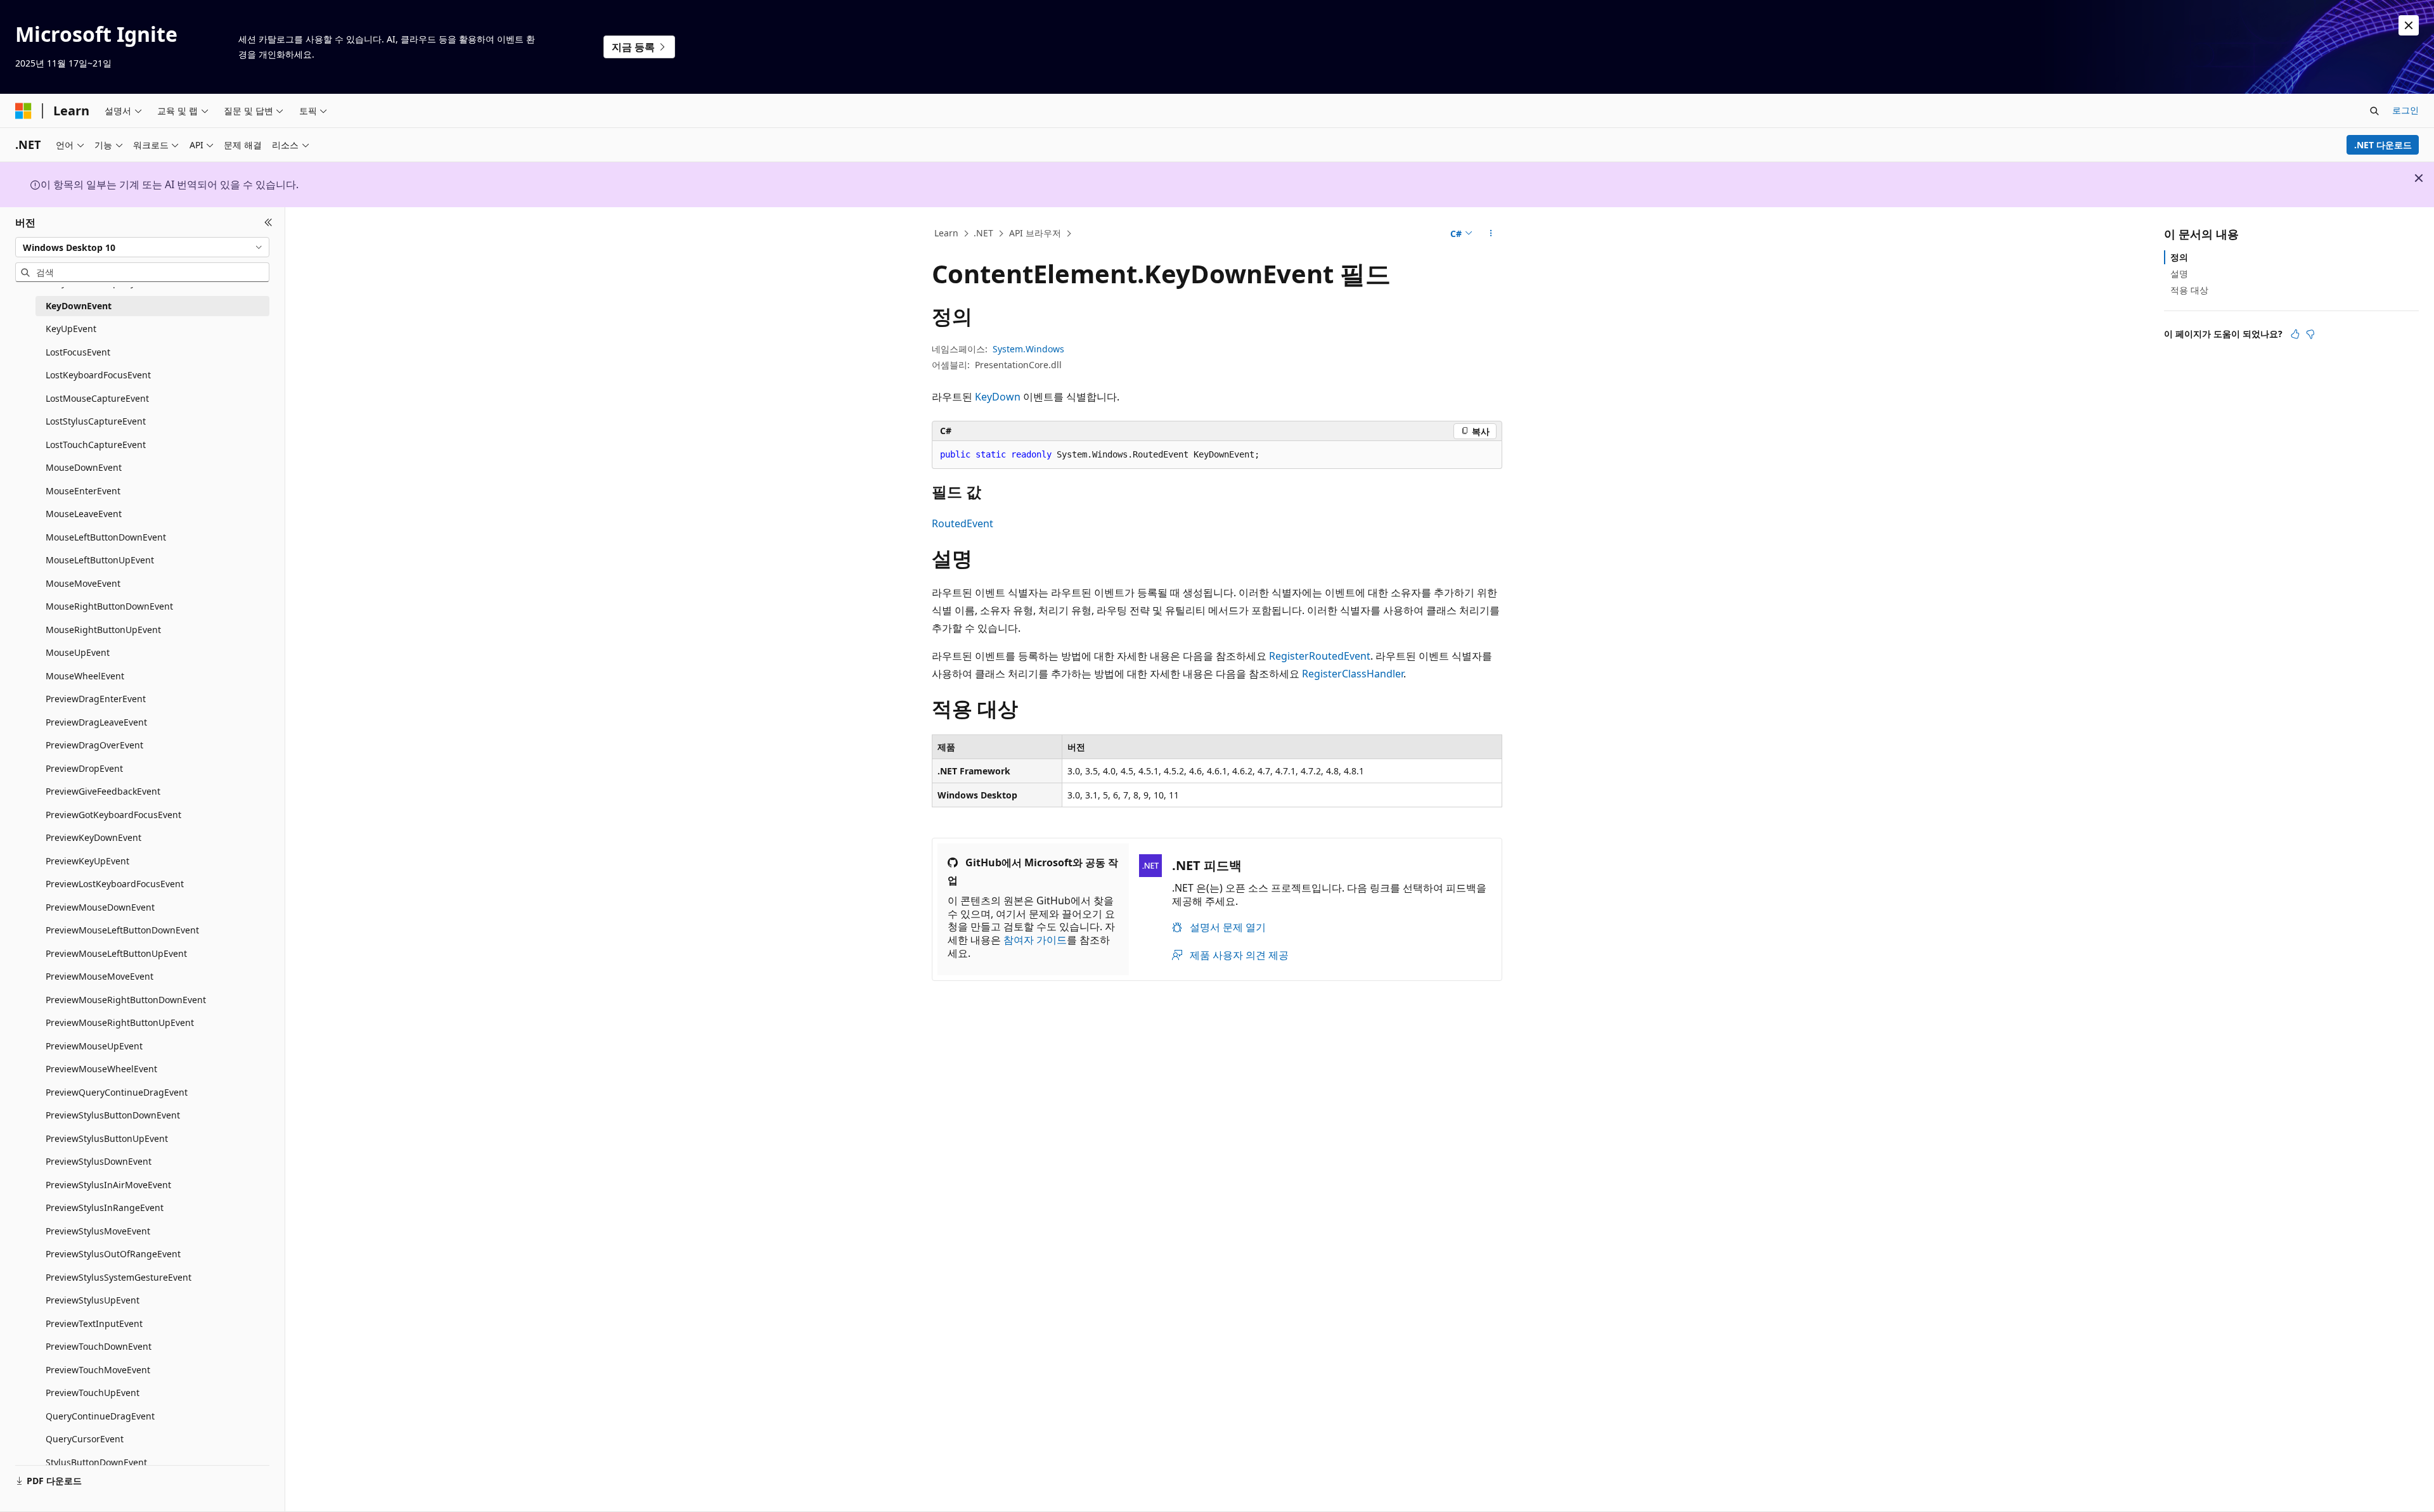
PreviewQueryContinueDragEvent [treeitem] (117, 1092)
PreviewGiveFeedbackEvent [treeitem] (103, 791)
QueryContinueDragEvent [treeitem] (100, 1416)
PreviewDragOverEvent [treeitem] (94, 745)
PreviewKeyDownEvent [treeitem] (93, 837)
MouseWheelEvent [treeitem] (85, 676)
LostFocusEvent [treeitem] (78, 352)
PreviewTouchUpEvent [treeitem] (93, 1393)
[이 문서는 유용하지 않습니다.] (2310, 334)
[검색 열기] (2374, 111)
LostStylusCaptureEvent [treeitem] (96, 421)
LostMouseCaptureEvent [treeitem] (97, 398)
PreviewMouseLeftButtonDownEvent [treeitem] (122, 930)
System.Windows (1028, 349)
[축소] (268, 222)
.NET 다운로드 (2383, 145)
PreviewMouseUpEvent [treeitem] (94, 1046)
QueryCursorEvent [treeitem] (85, 1439)
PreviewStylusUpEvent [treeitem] (93, 1300)
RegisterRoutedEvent (1320, 656)
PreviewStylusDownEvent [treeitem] (99, 1161)
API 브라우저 (1035, 233)
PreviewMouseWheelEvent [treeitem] (101, 1069)
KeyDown (998, 397)
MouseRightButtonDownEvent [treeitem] (109, 606)
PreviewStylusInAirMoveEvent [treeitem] (108, 1185)
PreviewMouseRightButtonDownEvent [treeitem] (126, 1000)
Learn (946, 233)
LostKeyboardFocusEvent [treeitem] (98, 375)
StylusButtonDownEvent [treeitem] (96, 1462)
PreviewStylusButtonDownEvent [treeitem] (113, 1115)
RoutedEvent (963, 523)
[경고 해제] (2409, 25)
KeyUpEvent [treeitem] (71, 329)
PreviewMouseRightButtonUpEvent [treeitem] (120, 1022)
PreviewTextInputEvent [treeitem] (94, 1323)
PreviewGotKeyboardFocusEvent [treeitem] (113, 815)
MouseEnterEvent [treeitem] (83, 491)
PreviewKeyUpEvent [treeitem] (87, 861)
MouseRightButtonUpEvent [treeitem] (103, 630)
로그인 (2405, 110)
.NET (983, 233)
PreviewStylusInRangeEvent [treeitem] (105, 1208)
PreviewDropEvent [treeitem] (84, 768)
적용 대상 (2189, 290)
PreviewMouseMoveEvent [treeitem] (100, 976)
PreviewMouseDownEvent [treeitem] (100, 907)
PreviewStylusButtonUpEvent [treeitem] (107, 1138)
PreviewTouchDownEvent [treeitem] (99, 1346)
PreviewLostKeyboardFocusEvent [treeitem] (115, 884)
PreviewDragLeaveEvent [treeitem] (96, 722)
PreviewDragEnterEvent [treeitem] (96, 699)
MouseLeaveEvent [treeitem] (84, 514)
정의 (2179, 257)
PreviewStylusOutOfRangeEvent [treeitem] (113, 1254)
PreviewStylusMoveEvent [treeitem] (98, 1231)
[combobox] (142, 247)
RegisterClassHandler (1353, 674)
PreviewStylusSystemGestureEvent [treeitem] (119, 1277)
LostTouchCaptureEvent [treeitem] (96, 445)
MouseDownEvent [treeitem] (84, 467)
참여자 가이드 (1035, 940)
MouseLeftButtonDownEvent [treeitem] (106, 537)
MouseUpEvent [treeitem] (78, 652)
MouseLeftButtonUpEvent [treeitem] (100, 560)
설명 (2179, 273)
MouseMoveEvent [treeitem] (83, 583)
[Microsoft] (23, 111)
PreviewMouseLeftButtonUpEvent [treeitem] (116, 953)
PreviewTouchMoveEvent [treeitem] (98, 1370)
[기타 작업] (1491, 234)
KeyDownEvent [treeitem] (79, 306)
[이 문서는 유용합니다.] (2295, 334)
